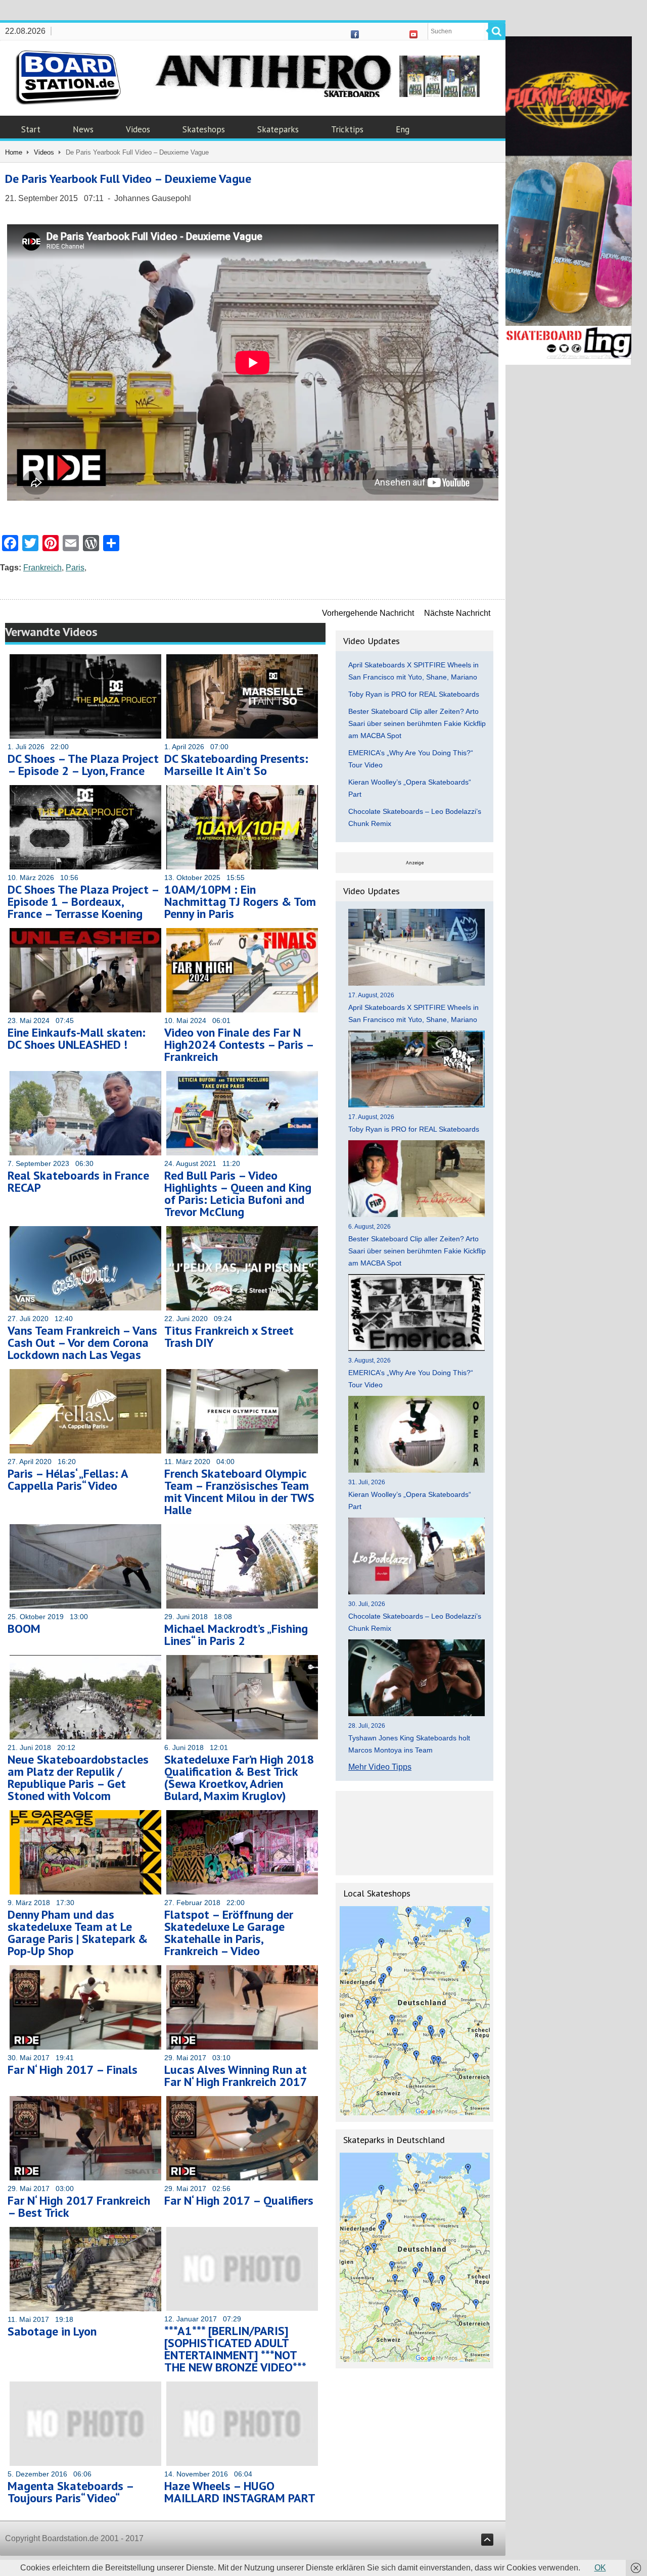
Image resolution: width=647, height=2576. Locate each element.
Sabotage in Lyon (52, 2331)
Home (14, 152)
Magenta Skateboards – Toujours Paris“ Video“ (71, 2492)
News (83, 129)
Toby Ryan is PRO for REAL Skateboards (414, 694)
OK (600, 2568)
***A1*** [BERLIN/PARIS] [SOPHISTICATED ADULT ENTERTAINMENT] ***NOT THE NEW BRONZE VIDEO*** (235, 2349)
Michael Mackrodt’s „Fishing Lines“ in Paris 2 (236, 1635)
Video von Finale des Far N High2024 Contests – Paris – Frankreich (239, 1044)
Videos (138, 129)
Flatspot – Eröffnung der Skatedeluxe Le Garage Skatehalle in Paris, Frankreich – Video (229, 1933)
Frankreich (42, 568)
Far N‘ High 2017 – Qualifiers (239, 2200)
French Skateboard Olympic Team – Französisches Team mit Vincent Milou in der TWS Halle (239, 1492)
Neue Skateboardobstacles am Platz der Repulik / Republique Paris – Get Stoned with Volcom (78, 1778)
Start (31, 129)
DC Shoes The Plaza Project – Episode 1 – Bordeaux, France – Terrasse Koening (83, 902)
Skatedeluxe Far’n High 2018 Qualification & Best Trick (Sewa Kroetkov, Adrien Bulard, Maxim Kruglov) (239, 1778)
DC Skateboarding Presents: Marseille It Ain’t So (236, 765)
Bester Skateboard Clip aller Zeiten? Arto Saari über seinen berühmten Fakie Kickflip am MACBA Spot (417, 723)
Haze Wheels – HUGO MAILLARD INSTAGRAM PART (240, 2492)
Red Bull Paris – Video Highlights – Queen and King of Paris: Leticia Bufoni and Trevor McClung (238, 1194)
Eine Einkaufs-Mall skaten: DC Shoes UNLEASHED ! (77, 1038)
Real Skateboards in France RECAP (78, 1181)
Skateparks (278, 129)
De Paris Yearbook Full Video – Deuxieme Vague (128, 179)
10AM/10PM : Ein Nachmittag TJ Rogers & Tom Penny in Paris (240, 902)
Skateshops (204, 129)
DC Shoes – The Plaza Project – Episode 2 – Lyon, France (83, 765)
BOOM (24, 1629)
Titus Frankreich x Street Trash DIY (229, 1336)
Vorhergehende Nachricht (368, 613)
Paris (75, 568)
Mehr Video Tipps (380, 1767)
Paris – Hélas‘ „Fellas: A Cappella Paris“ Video (68, 1479)
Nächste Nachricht (457, 613)
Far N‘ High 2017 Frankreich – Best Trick (79, 2206)
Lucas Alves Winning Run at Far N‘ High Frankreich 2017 (236, 2076)
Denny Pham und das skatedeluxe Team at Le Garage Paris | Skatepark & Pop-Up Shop (78, 1933)
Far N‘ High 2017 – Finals (73, 2070)
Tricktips (347, 129)
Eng (403, 129)
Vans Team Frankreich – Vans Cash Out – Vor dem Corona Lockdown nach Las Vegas (82, 1343)
